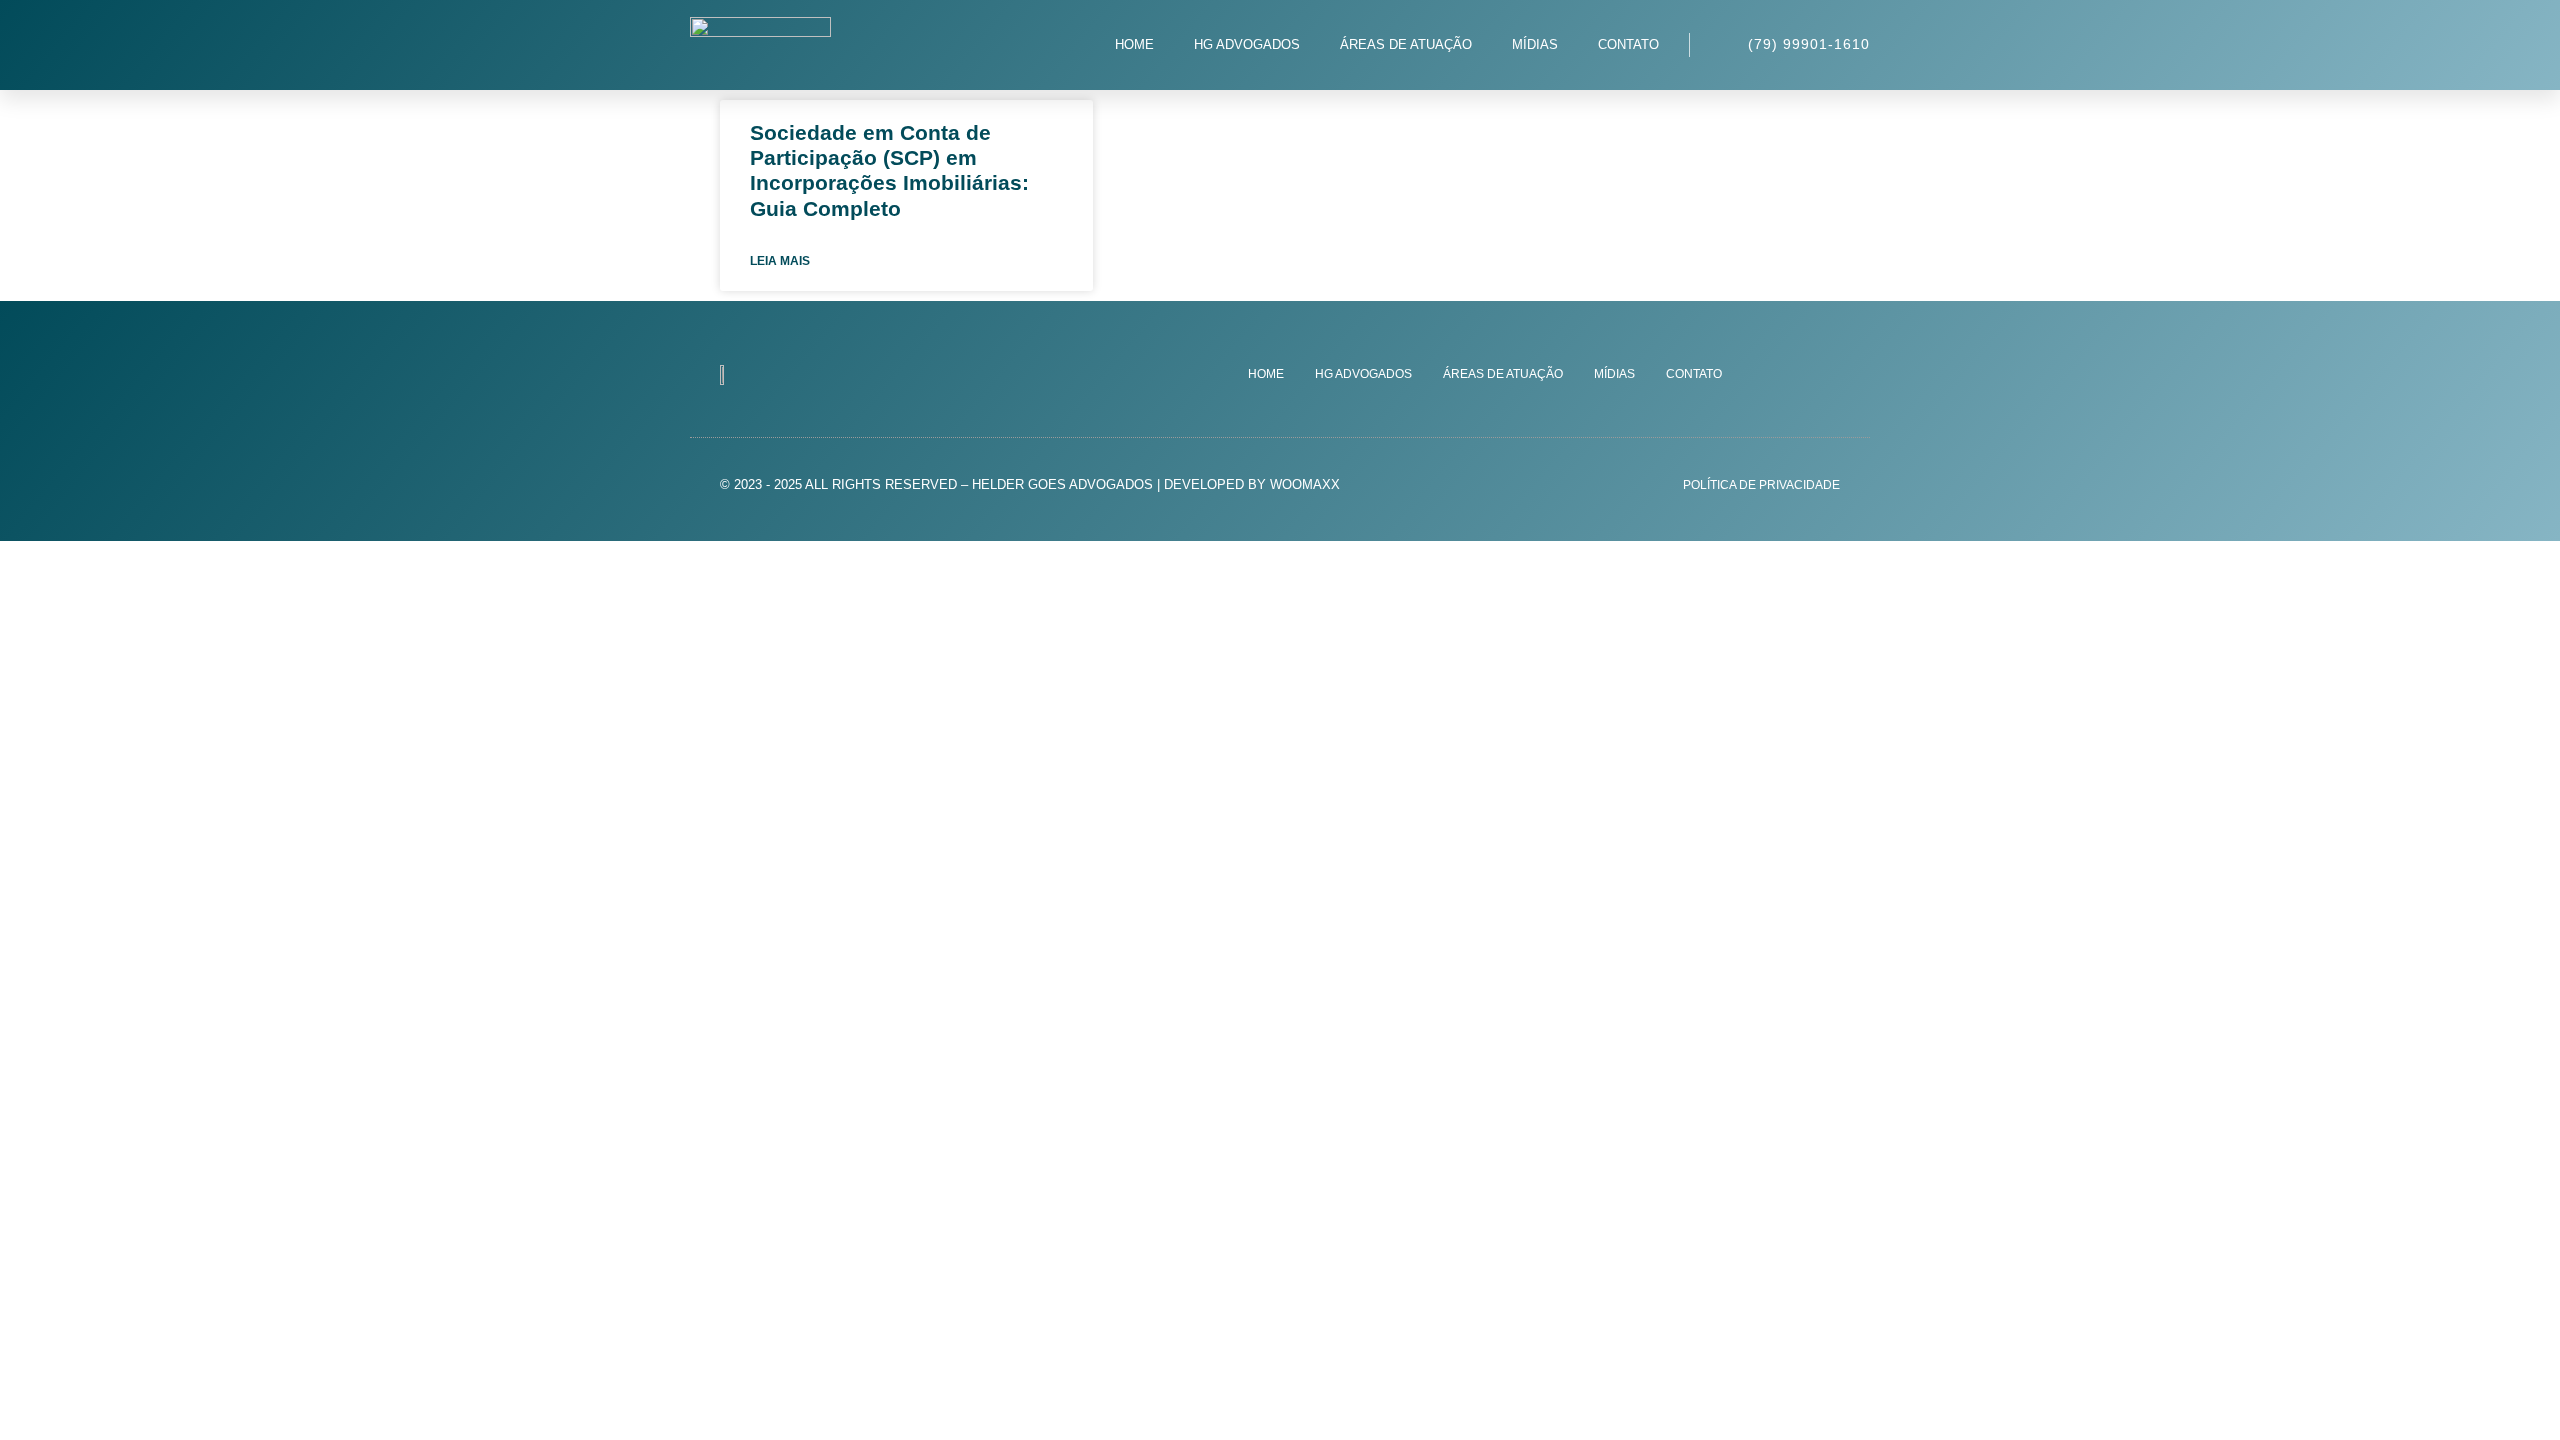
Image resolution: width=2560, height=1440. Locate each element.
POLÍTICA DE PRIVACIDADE (1761, 485)
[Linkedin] (1826, 374)
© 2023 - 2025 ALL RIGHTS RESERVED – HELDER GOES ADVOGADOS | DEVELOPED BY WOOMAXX (1030, 484)
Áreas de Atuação (1406, 44)
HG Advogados (1247, 44)
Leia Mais (780, 261)
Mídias (1535, 44)
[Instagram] (1786, 374)
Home (1134, 44)
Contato (1628, 44)
